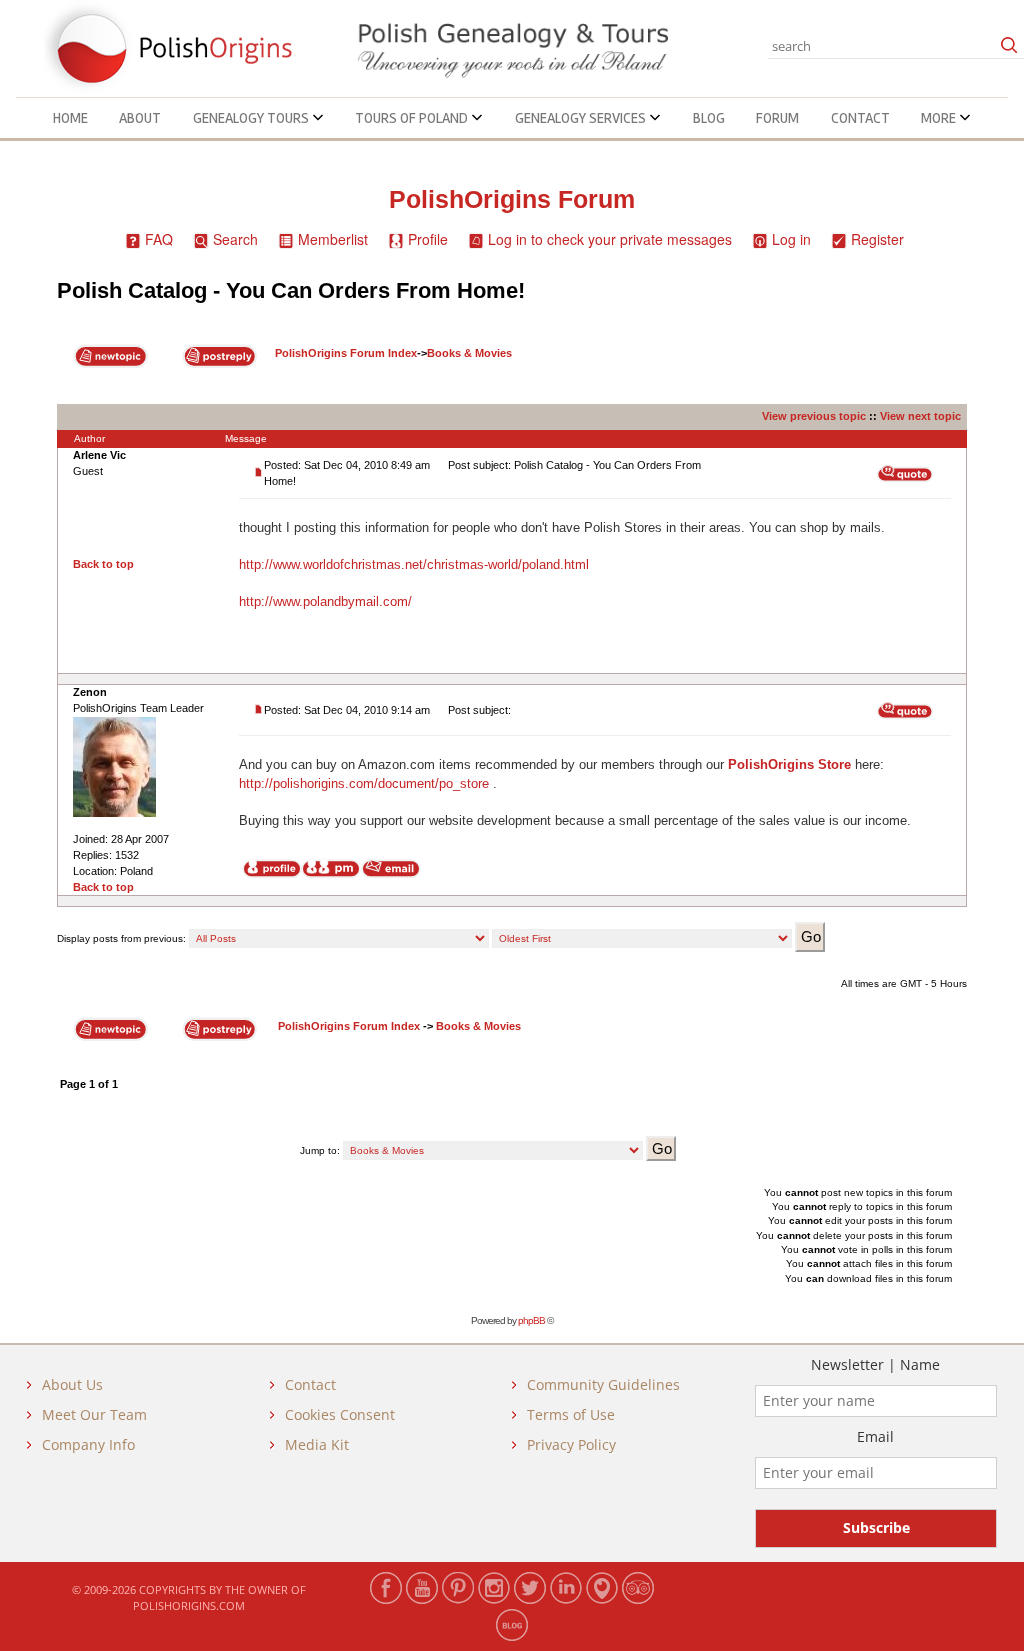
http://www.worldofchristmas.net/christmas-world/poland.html (414, 564)
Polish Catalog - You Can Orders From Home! (291, 290)
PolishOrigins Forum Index (346, 353)
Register (877, 239)
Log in (791, 239)
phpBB (531, 1320)
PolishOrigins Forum (512, 199)
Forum (777, 118)
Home (70, 118)
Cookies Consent (340, 1414)
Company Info (88, 1444)
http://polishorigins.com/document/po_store (364, 783)
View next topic (920, 416)
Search (235, 239)
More (940, 118)
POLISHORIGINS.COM (189, 1605)
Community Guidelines (603, 1384)
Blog (709, 118)
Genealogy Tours (252, 118)
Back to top (103, 564)
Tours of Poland (413, 118)
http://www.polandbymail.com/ (325, 601)
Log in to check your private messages (610, 239)
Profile (428, 239)
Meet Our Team (94, 1414)
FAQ (159, 239)
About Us (72, 1384)
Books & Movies (469, 353)
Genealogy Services (582, 118)
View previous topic (814, 416)
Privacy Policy (571, 1444)
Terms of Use (571, 1414)
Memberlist (333, 239)
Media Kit (317, 1444)
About (140, 118)
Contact (860, 118)
